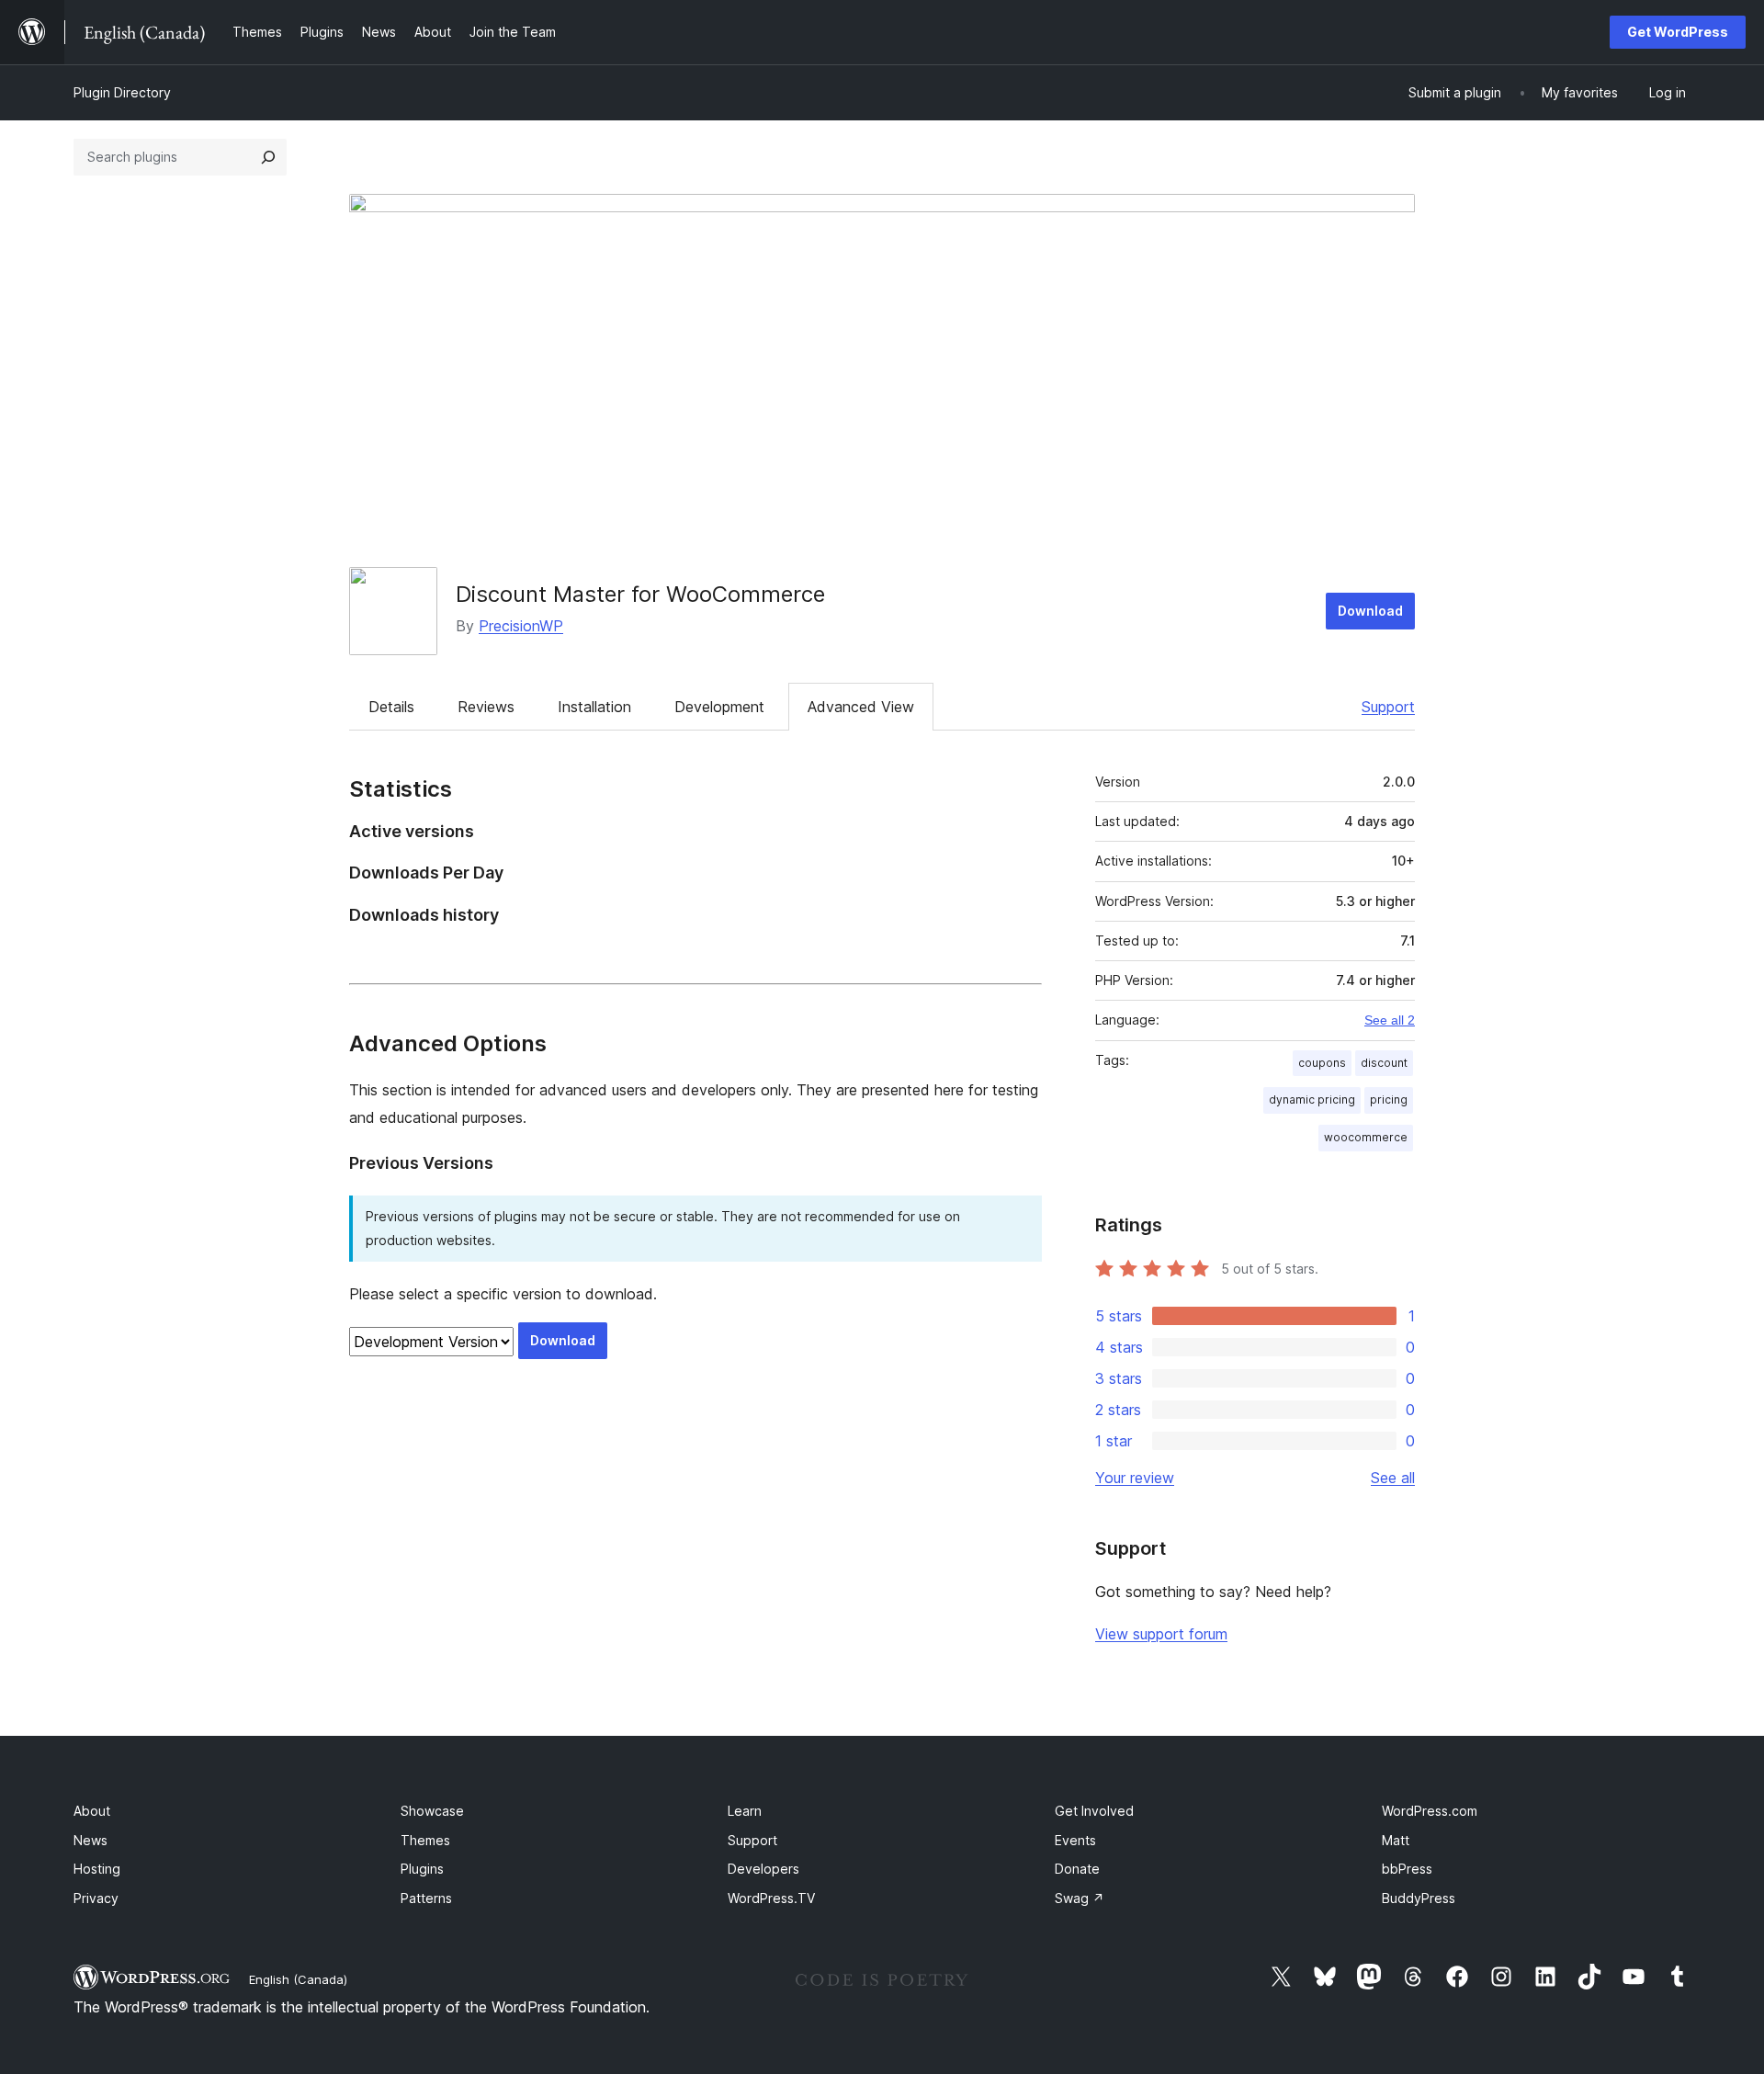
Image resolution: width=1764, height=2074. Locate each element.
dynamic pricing (1312, 1099)
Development (719, 707)
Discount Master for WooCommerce (640, 594)
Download (1370, 611)
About (92, 1811)
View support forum (1161, 1634)
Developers (763, 1869)
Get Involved (1094, 1811)
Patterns (426, 1898)
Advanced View (861, 707)
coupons (1322, 1063)
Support (1388, 707)
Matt (1396, 1840)
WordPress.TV (771, 1898)
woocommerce (1366, 1137)
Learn (745, 1811)
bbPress (1407, 1869)
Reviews (486, 707)
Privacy (96, 1898)
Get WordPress (1678, 32)
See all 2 (1390, 1020)
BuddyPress (1419, 1898)
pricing (1389, 1099)
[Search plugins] (268, 157)
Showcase (432, 1811)
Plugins (422, 1869)
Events (1075, 1840)
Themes (425, 1840)
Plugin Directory (122, 92)
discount (1384, 1063)
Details (391, 707)
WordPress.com (1430, 1811)
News (90, 1840)
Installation (594, 707)
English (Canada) (298, 1979)
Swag (1080, 1898)
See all (1393, 1478)
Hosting (97, 1869)
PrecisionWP (521, 626)
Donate (1077, 1869)
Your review (1135, 1478)
